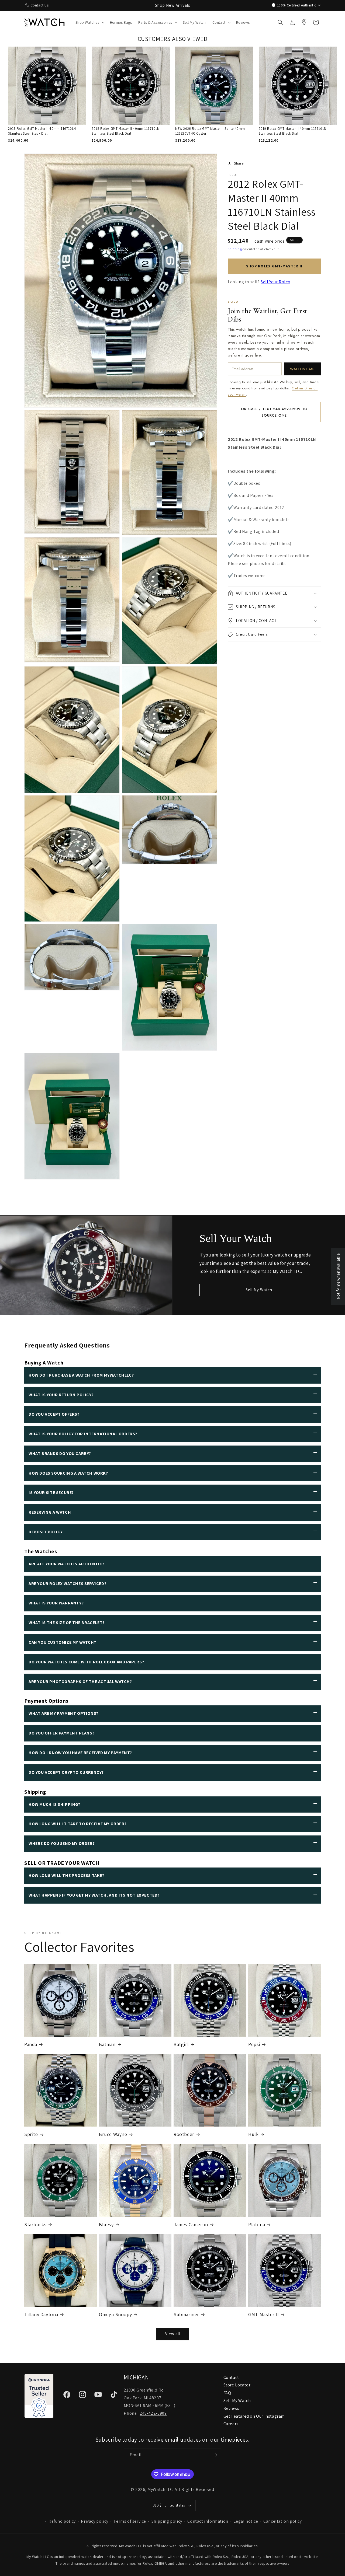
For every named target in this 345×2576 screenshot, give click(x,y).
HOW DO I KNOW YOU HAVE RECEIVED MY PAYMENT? (80, 1753)
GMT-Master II (264, 2314)
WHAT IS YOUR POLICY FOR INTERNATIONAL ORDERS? (83, 1434)
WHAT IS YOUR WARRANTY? (56, 1603)
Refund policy (62, 2521)
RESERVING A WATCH (50, 1512)
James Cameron (191, 2224)
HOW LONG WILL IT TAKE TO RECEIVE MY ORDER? (77, 1824)
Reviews (231, 2408)
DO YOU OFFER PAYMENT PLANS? (61, 1733)
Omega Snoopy (115, 2314)
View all (173, 2334)
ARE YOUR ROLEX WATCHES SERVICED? (67, 1584)
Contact (231, 2377)
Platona (257, 2224)
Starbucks (35, 2224)
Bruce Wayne (113, 2134)
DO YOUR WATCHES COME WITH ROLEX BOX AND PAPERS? (86, 1662)
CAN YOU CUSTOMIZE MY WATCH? (62, 1642)
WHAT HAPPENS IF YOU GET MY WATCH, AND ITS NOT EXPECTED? (94, 1895)
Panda (31, 2044)
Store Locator (237, 2385)
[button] (89, 22)
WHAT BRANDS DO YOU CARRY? (60, 1453)
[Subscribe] (215, 2455)
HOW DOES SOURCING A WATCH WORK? (68, 1473)
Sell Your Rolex (275, 282)
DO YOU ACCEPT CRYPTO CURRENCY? (66, 1772)
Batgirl (181, 2044)
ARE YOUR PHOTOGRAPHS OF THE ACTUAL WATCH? (80, 1682)
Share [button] (239, 163)
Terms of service (130, 2521)
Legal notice (246, 2521)
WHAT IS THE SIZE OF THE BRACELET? (67, 1623)
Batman (107, 2044)
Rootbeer (184, 2134)
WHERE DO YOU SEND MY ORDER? (62, 1843)
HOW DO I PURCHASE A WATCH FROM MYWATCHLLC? (81, 1375)
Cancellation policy (282, 2521)
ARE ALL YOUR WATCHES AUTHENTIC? (67, 1564)
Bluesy (106, 2224)
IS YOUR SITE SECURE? (51, 1493)
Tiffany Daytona (41, 2314)
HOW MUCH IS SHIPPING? (54, 1804)
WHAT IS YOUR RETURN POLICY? (61, 1395)
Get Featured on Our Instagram (254, 2416)
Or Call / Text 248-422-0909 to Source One (274, 412)
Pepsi (254, 2044)
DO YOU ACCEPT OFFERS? (54, 1414)
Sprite (31, 2134)
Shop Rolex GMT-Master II (274, 266)
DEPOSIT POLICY (46, 1532)
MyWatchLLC (160, 2489)
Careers (231, 2424)
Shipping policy (167, 2521)
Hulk (253, 2134)
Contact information (208, 2521)
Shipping (235, 249)
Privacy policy (94, 2521)
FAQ (227, 2393)
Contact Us (40, 5)
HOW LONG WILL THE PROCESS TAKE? (66, 1875)
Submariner (186, 2314)
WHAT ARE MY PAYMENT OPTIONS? (63, 1713)
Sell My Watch (259, 1290)
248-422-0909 (153, 2413)
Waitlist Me (302, 369)
